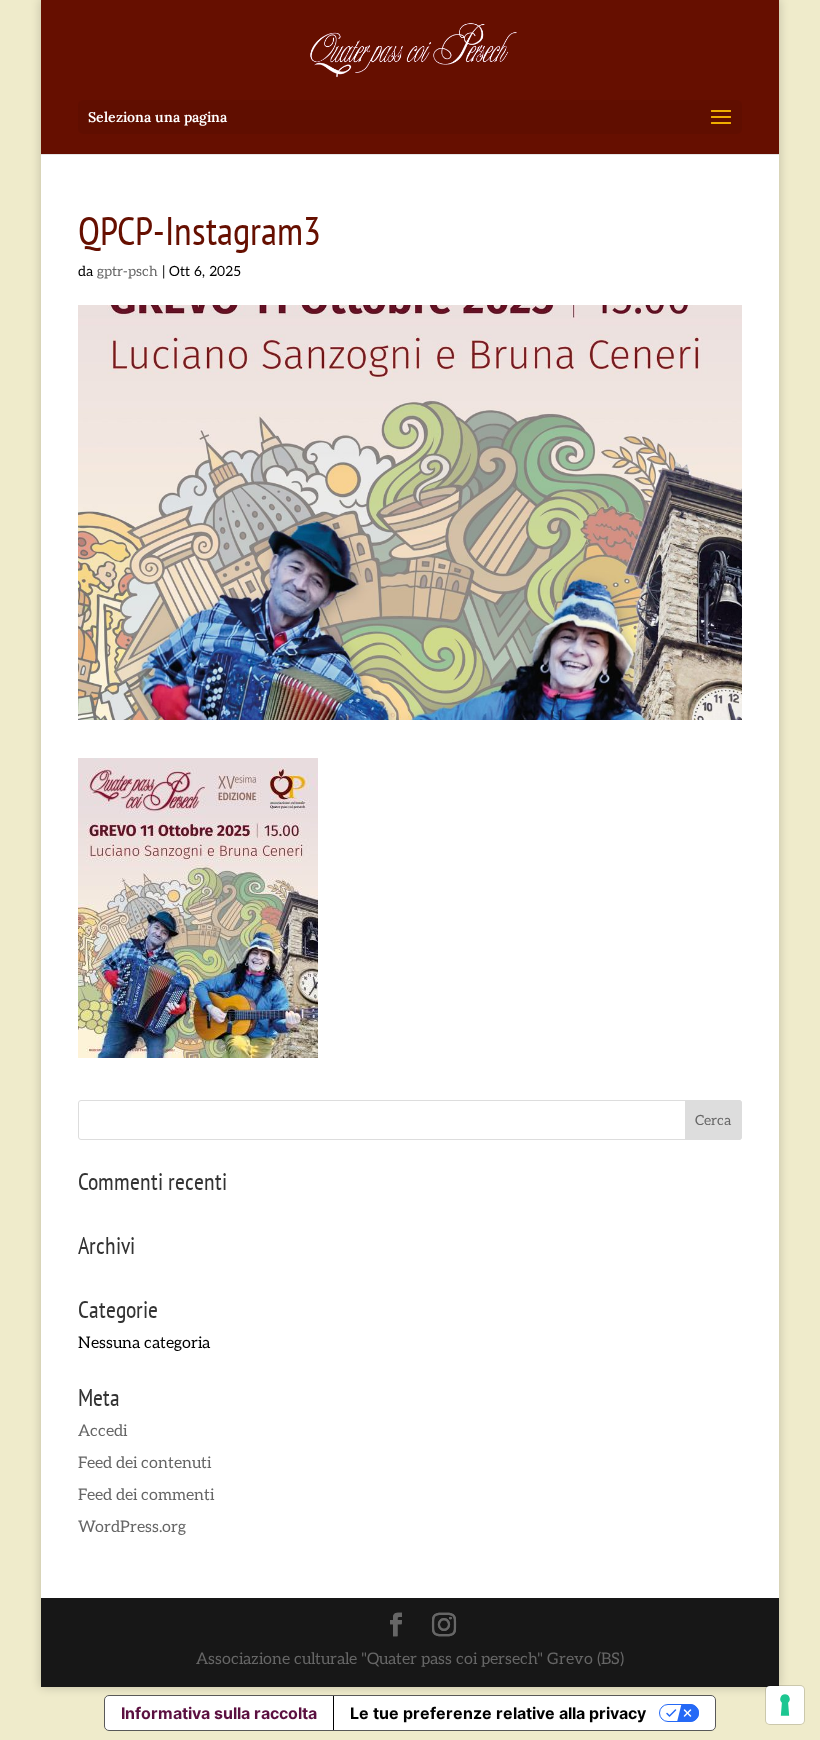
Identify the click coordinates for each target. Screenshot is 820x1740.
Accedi (102, 1431)
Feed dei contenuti (144, 1463)
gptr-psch (127, 271)
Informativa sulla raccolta (219, 1713)
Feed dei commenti (146, 1495)
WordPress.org (132, 1527)
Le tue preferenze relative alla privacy (498, 1713)
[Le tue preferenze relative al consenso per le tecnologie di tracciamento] (785, 1705)
